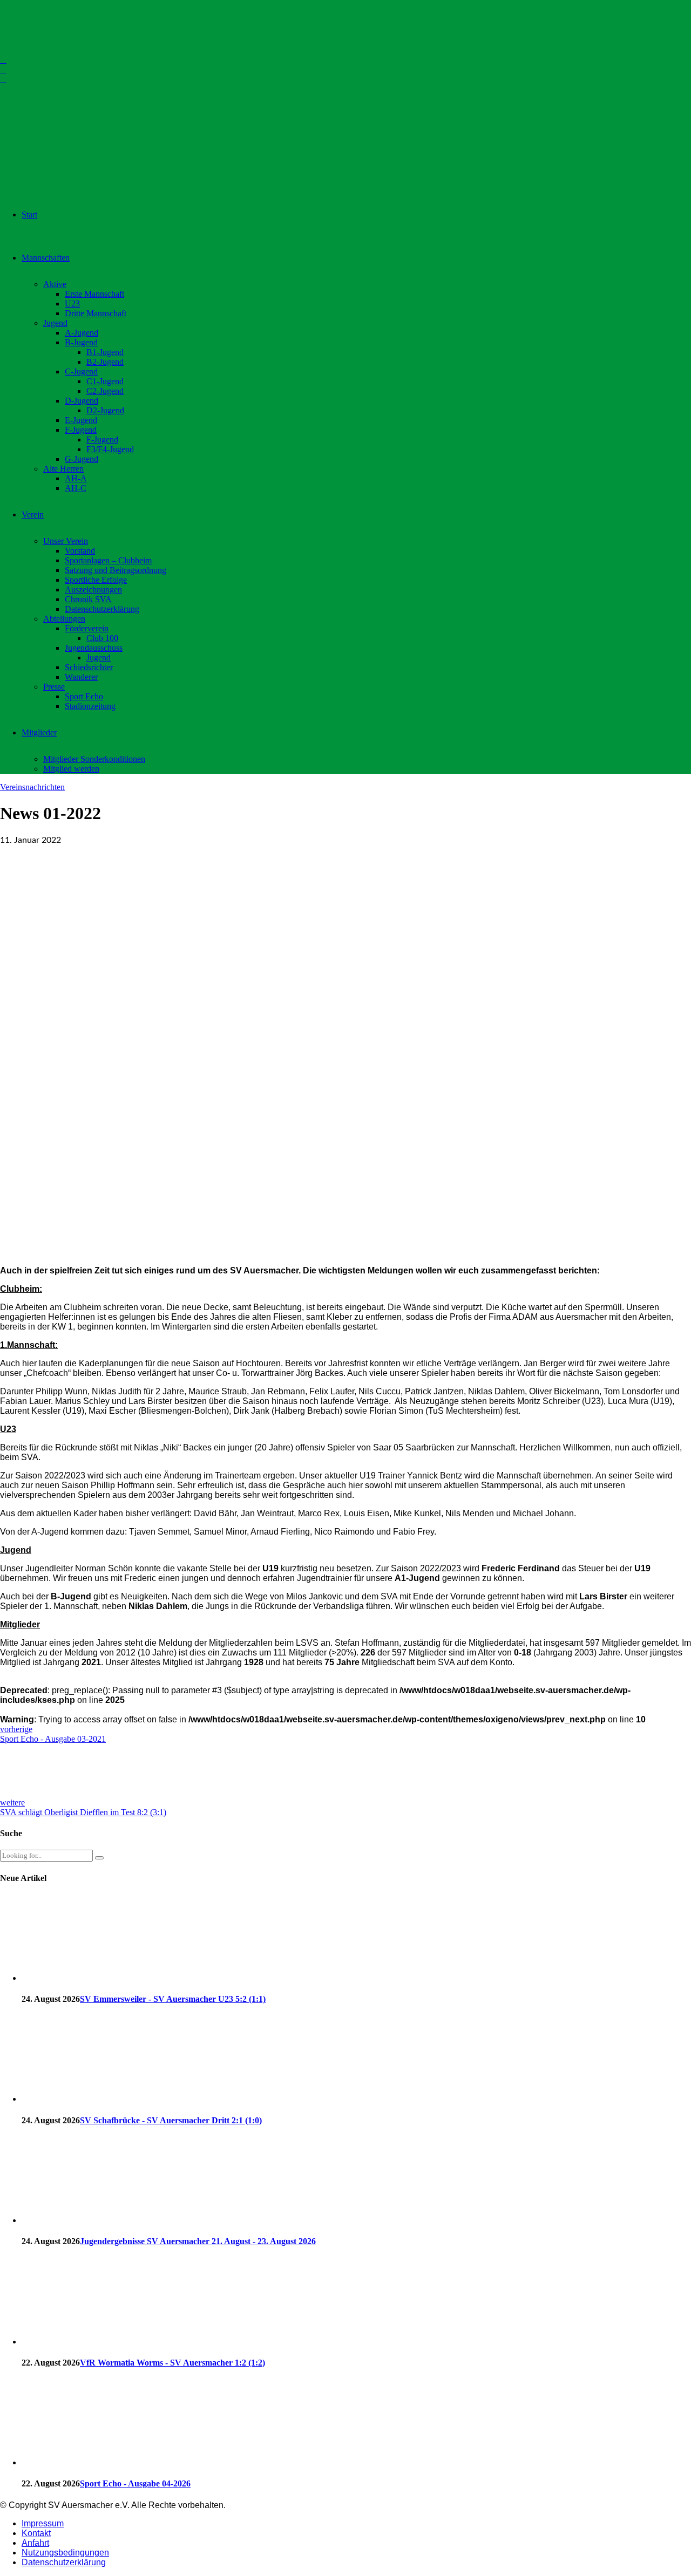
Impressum (43, 2523)
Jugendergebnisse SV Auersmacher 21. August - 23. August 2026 (198, 2241)
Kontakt (36, 2533)
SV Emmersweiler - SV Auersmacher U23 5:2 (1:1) (173, 1999)
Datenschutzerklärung (102, 609)
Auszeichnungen (93, 590)
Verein (33, 514)
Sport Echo (84, 696)
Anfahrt (35, 2543)
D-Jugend (82, 401)
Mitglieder (39, 732)
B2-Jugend (105, 362)
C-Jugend (81, 372)
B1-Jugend (105, 352)
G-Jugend (82, 459)
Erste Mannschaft (94, 294)
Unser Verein (66, 541)
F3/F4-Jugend (110, 449)
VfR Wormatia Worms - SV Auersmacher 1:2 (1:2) (172, 2363)
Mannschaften (46, 258)
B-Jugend (81, 342)
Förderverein (87, 628)
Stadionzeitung (90, 706)
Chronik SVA (88, 599)
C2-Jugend (105, 391)
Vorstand (80, 551)
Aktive (55, 284)
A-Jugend (82, 333)
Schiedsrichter (89, 667)
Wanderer (81, 677)
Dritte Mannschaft (96, 313)
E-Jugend (81, 420)
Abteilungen (64, 619)
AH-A (76, 478)
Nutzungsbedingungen (65, 2553)
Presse (54, 687)
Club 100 (102, 638)
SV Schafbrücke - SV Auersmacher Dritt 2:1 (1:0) (171, 2120)
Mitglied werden (71, 769)
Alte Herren (63, 469)
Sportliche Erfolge (96, 580)
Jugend (55, 323)
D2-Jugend (105, 410)
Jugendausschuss (94, 648)
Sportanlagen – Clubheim (108, 560)
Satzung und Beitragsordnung (116, 570)
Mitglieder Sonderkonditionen (94, 759)
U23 (72, 304)
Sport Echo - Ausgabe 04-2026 (135, 2483)
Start (29, 214)
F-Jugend (81, 430)
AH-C (76, 488)
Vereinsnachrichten (32, 787)
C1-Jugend (105, 381)
